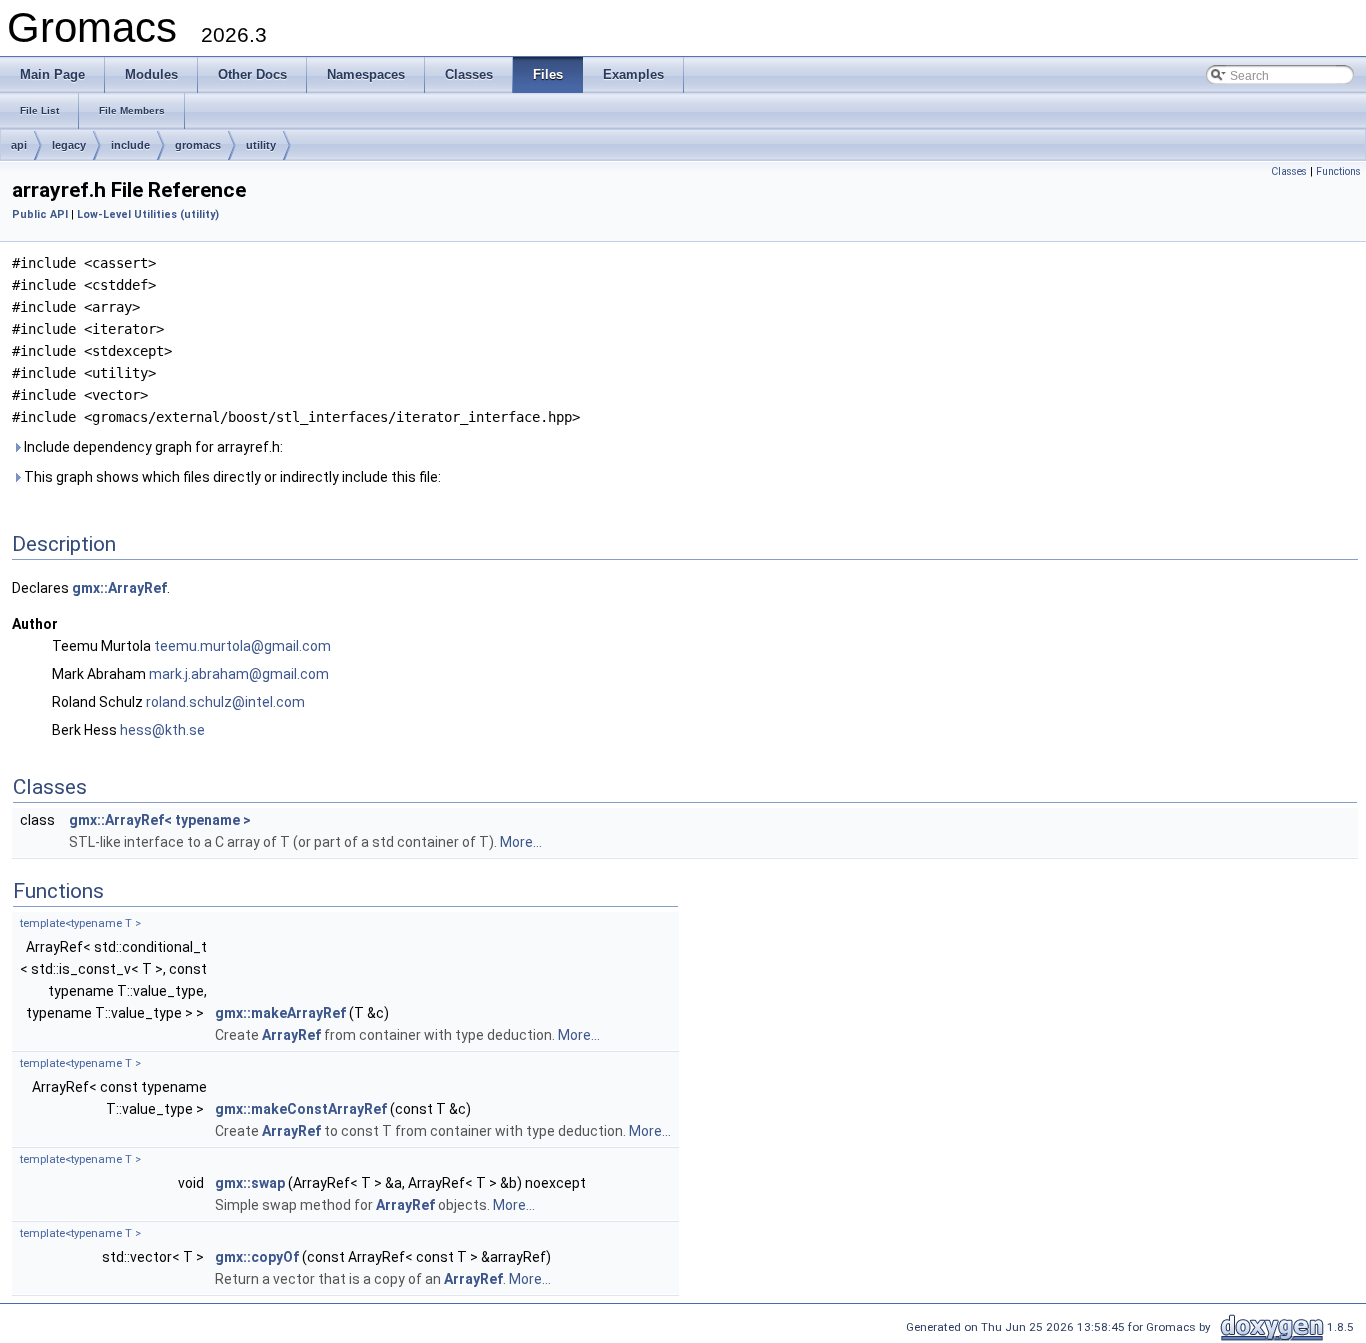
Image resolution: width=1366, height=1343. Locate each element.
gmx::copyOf (257, 1257)
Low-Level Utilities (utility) (148, 214)
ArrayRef (291, 1035)
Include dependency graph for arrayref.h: (152, 447)
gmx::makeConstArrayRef (301, 1109)
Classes (1289, 171)
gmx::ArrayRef (119, 588)
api (19, 145)
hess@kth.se (162, 730)
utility (261, 145)
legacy (69, 145)
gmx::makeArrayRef (280, 1013)
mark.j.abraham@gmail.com (239, 674)
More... (521, 842)
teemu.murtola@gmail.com (242, 646)
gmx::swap (250, 1183)
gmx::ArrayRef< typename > (160, 820)
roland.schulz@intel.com (225, 702)
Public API (40, 214)
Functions (1338, 171)
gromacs (198, 145)
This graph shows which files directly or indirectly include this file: (231, 477)
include (130, 145)
